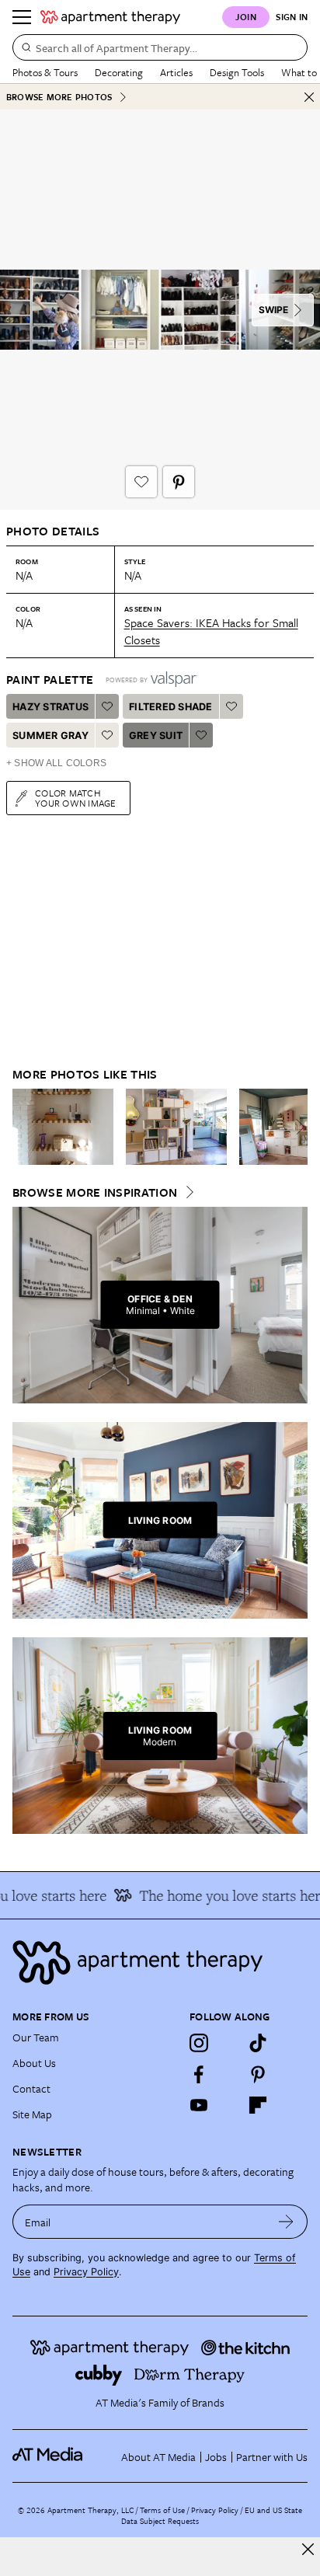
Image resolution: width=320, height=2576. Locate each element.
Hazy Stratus (50, 707)
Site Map (32, 2114)
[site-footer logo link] (47, 2456)
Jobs (216, 2457)
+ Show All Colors (56, 763)
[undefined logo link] (110, 17)
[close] (308, 2549)
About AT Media (158, 2457)
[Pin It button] (179, 482)
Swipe (273, 310)
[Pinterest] (258, 2074)
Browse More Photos (59, 97)
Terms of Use (162, 2510)
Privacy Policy (86, 2272)
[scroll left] (25, 1127)
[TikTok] (258, 2043)
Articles (176, 72)
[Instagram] (199, 2043)
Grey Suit (156, 736)
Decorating (119, 72)
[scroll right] (295, 1127)
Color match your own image (76, 798)
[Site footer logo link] (160, 1963)
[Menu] (22, 17)
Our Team (36, 2037)
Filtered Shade (171, 707)
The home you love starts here (225, 1895)
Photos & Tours (45, 72)
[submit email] (286, 2222)
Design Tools (237, 72)
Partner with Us (272, 2457)
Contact (31, 2088)
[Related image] (63, 1127)
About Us (34, 2063)
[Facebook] (199, 2074)
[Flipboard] (258, 2105)
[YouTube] (199, 2105)
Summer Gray (50, 736)
